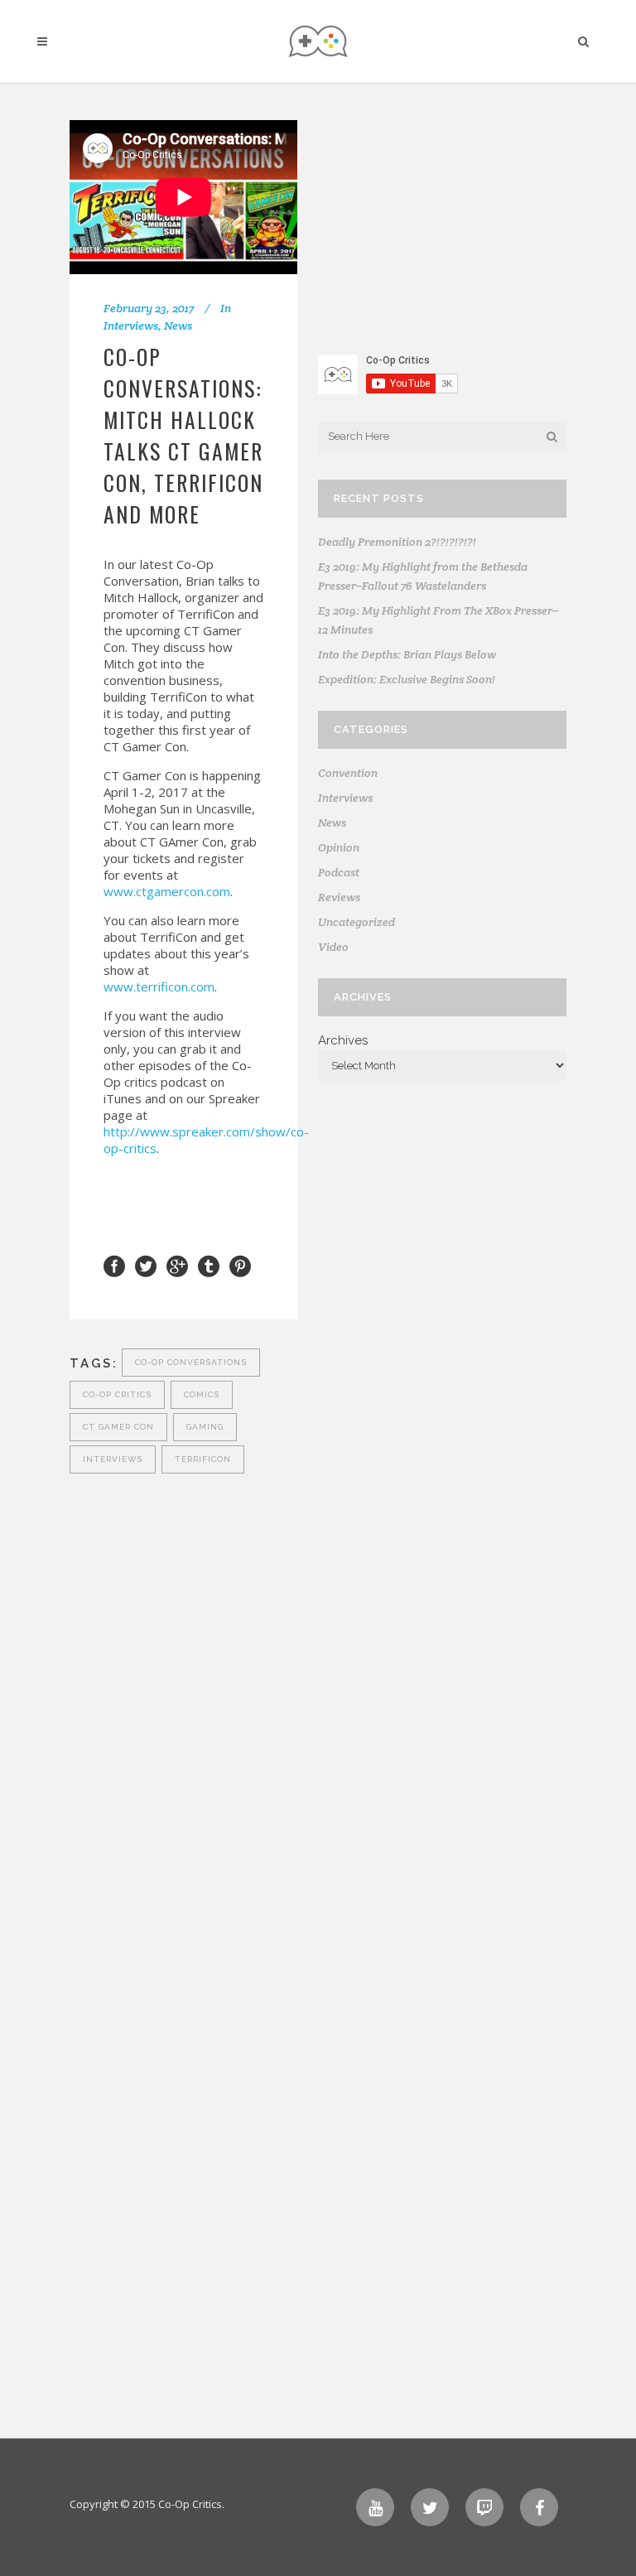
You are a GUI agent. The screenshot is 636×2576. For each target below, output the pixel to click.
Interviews (131, 326)
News (178, 326)
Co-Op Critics (117, 1394)
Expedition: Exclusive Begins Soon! (407, 679)
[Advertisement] (442, 224)
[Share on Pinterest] (240, 1265)
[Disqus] (183, 1685)
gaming (205, 1427)
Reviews (339, 897)
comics (202, 1394)
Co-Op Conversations (191, 1362)
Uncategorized (357, 922)
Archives (343, 1040)
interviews (113, 1459)
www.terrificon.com (159, 987)
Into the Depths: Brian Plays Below (407, 654)
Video (333, 947)
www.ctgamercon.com (167, 891)
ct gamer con (118, 1427)
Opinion (339, 847)
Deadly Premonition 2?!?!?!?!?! (397, 542)
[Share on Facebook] (114, 1265)
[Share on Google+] (177, 1265)
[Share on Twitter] (146, 1265)
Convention (348, 773)
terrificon (203, 1459)
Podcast (339, 872)
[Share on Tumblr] (209, 1265)
